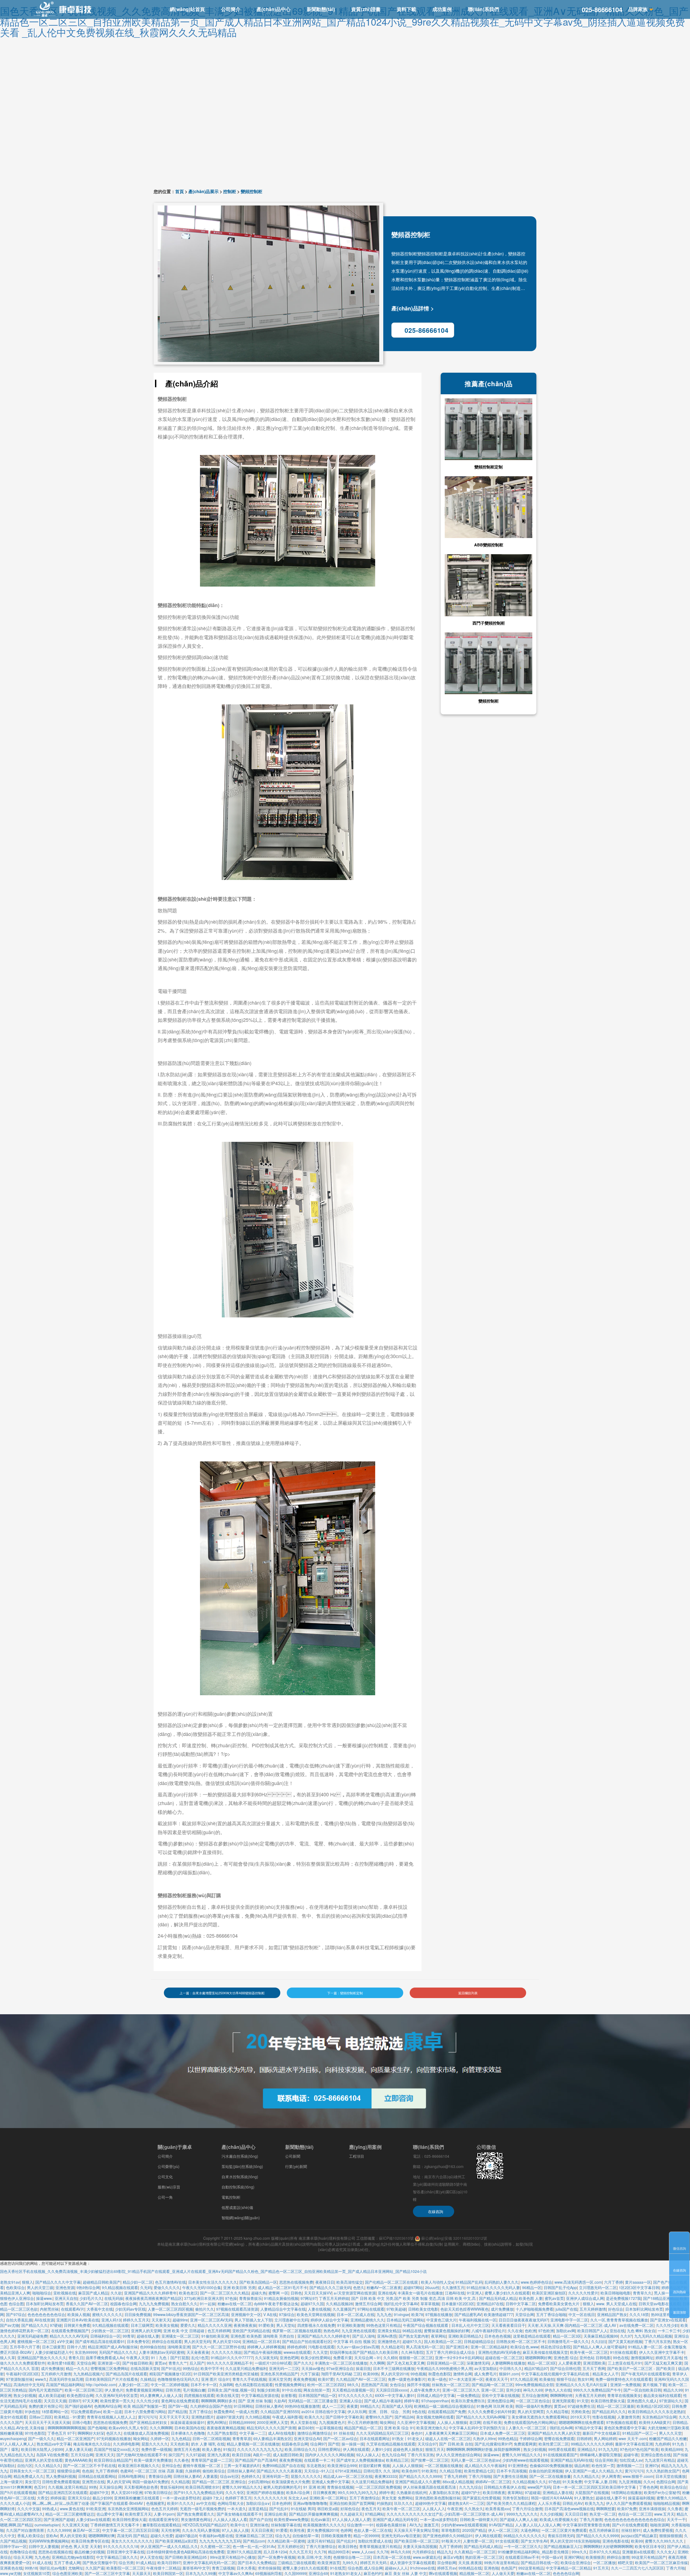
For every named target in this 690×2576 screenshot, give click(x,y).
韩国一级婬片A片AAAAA (551, 2498)
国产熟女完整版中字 (99, 2563)
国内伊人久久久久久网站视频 (330, 2455)
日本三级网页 (142, 2325)
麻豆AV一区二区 (86, 2530)
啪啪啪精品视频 (667, 2503)
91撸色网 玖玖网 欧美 (495, 2406)
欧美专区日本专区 (650, 2546)
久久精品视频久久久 (529, 2482)
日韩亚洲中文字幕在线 (126, 2552)
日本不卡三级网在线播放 (394, 2368)
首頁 (180, 191)
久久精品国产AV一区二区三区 (361, 2379)
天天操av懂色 (313, 2368)
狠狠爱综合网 (68, 2471)
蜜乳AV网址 (217, 2422)
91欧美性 (429, 2471)
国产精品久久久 (34, 2325)
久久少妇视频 (551, 2514)
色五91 (40, 2487)
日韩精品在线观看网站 (97, 2476)
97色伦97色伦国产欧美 (639, 2449)
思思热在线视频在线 (55, 2552)
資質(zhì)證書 (366, 9)
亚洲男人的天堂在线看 (44, 2460)
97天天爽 (90, 2401)
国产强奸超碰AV (78, 2406)
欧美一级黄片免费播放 (153, 2460)
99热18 (31, 2568)
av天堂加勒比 (486, 2368)
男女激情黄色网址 (196, 2519)
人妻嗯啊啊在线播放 (508, 2363)
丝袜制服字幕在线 (286, 2525)
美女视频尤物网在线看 (435, 2417)
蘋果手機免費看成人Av (105, 2358)
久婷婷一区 (160, 2438)
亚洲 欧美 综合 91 (399, 2428)
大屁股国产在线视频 (592, 2492)
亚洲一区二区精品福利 (489, 2347)
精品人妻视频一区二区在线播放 (253, 2444)
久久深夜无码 (266, 2358)
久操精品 (148, 2379)
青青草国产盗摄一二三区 (212, 2460)
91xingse (401, 2314)
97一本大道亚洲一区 (466, 2379)
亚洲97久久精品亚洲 (244, 2552)
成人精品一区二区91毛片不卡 (282, 2287)
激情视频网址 (642, 2358)
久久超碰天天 (351, 2514)
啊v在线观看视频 (443, 2573)
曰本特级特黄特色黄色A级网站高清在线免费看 (186, 2552)
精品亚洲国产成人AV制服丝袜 (113, 2347)
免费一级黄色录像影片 (407, 2379)
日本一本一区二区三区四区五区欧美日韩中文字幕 (595, 2487)
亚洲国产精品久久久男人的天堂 (554, 2433)
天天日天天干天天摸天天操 (47, 2422)
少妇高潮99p (259, 2482)
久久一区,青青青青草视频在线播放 (619, 2320)
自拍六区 (25, 2465)
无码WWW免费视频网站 (49, 2541)
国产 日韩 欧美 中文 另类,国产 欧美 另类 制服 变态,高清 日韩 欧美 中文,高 (414, 2298)
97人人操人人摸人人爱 (351, 2519)
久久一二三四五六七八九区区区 (637, 2568)
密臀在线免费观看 (559, 2438)
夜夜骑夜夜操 (245, 2325)
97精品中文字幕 (588, 2428)
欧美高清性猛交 (350, 2282)
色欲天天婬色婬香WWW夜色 (465, 2309)
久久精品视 (180, 2482)
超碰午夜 (631, 2455)
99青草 (129, 2336)
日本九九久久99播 (201, 2573)
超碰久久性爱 (162, 2536)
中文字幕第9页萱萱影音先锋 (586, 2525)
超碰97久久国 (312, 2304)
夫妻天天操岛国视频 (420, 2546)
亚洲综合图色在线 (656, 2455)
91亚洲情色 (518, 2465)
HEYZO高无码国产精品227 (205, 2525)
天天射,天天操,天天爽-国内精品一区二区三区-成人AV (572, 2325)
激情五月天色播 (187, 2449)
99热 (93, 2487)
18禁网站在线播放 (626, 2492)
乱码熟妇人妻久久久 (502, 2282)
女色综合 (397, 2385)
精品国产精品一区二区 (363, 2428)
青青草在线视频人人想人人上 (111, 2417)
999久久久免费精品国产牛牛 (597, 2390)
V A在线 (270, 2314)
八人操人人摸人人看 (230, 2519)
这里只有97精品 (321, 2541)
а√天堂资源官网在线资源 (355, 2293)
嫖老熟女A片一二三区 (466, 2503)
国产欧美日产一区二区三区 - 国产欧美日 (642, 2368)
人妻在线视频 (319, 2309)
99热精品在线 (470, 2568)
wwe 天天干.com (633, 2438)
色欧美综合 (15, 2287)
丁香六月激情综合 (321, 2546)
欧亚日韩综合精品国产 (113, 2460)
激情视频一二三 (630, 2465)
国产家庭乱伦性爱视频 (481, 2498)
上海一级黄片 (11, 2482)
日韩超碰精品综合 (479, 2341)
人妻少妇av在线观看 (93, 2519)
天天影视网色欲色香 (141, 2487)
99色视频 (418, 2374)
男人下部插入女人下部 (253, 2320)
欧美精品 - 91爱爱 (69, 2417)
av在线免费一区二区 (636, 2325)
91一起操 (208, 2304)
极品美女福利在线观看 (662, 2395)
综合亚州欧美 (606, 2460)
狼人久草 (8, 2358)
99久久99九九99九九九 (357, 2492)
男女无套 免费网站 (397, 2498)
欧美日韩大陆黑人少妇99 (42, 2449)
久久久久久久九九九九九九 (260, 2449)
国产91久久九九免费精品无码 (198, 2492)
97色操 (231, 2298)
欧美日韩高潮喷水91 (203, 2487)
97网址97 (309, 2298)
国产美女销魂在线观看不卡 (239, 2514)
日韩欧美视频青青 (336, 2536)
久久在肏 (515, 2331)
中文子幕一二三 (253, 2433)
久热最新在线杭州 (412, 2492)
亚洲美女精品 (389, 2331)
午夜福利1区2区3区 (22, 2374)
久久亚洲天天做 (75, 2525)
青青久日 (76, 2358)
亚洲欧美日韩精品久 (465, 2336)
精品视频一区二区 (474, 2573)
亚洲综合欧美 (275, 2514)
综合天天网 (23, 2557)
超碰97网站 (413, 2287)
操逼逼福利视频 (641, 2498)
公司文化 (165, 2177)
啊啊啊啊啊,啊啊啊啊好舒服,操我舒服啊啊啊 (484, 2449)
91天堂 (583, 2401)
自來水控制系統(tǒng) (240, 2177)
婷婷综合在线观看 (167, 2341)
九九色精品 (181, 2438)
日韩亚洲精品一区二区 (446, 2363)
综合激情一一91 (360, 2525)
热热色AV (331, 2331)
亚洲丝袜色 (259, 2525)
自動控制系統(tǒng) (238, 2187)
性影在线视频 (604, 2417)
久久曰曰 (599, 2341)
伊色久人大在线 (558, 2390)
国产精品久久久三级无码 (330, 2287)
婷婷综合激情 (618, 2557)
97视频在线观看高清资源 (237, 2309)
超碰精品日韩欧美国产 (102, 2282)
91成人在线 (42, 2563)
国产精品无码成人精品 (498, 2298)
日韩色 (296, 2293)
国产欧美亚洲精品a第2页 (176, 2541)
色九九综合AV (393, 2455)
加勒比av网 (566, 2331)
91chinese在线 (422, 2568)
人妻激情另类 (629, 2417)
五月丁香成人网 (67, 2563)
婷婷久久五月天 (136, 2320)
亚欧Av (52, 2536)
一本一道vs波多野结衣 (181, 2498)
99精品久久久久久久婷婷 (592, 2444)
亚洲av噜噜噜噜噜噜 (310, 2503)
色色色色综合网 (566, 2573)
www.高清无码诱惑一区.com (578, 2282)
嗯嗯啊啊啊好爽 (538, 2358)
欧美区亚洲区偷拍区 (549, 2293)
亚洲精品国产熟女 (612, 2314)
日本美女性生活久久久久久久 (213, 2282)
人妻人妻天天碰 (78, 2449)
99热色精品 (508, 2438)
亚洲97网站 (574, 2557)
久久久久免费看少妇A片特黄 (491, 2411)
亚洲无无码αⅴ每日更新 (401, 2536)
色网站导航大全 (231, 2503)
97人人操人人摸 (235, 2530)
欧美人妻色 (212, 2449)
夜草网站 (439, 2336)
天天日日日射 (576, 2514)
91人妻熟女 (584, 2498)
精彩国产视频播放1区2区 (170, 2374)
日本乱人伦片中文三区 (470, 2325)
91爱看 (282, 2530)
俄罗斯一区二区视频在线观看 (297, 2331)
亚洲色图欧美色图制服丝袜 (438, 2498)
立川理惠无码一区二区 (598, 2287)
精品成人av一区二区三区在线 (348, 2476)
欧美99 (637, 2541)
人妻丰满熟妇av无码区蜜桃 (162, 2352)
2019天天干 (580, 2417)
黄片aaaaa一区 (638, 2282)
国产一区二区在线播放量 (550, 2476)
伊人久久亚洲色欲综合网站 (458, 2455)
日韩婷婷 (584, 2438)
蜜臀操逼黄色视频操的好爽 (447, 2331)
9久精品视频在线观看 (120, 2287)
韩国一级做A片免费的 (534, 2406)
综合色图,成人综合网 (365, 2568)
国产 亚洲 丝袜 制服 (255, 2401)
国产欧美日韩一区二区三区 (417, 2541)
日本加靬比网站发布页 (45, 2304)
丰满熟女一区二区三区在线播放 (341, 2363)
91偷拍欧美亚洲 (215, 2336)
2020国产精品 (474, 2530)
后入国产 (197, 2363)
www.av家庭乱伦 (427, 2557)
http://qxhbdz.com (101, 2385)
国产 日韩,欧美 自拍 (456, 2444)
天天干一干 (676, 2519)
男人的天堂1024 (226, 2341)
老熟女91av (10, 2282)
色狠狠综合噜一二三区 (352, 2557)
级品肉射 (582, 2465)
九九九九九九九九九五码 (220, 2541)
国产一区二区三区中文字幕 (107, 2573)
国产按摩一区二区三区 (430, 2460)
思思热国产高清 (374, 2385)
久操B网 (226, 2385)
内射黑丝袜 (49, 2309)
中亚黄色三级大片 (441, 2320)
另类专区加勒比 (516, 2498)
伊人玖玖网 (357, 2411)
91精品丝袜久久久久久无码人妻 (493, 2287)
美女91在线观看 (13, 2417)
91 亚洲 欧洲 (314, 2487)
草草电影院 (451, 2530)
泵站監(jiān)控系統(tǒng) (242, 2166)
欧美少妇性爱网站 (316, 2358)
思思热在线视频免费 (296, 2282)
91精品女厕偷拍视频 (281, 2298)
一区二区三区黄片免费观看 (564, 2530)
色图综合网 (666, 2482)
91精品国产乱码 (469, 2282)
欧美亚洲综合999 (342, 2465)
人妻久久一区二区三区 (528, 2428)
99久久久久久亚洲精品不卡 (230, 2363)
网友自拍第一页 (317, 2390)
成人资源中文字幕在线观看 (412, 2563)
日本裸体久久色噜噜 (188, 2433)
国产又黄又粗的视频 (625, 2341)
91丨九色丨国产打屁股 (170, 2358)
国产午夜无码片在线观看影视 (646, 2374)
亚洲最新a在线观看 (638, 2552)
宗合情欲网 (447, 2563)
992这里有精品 (531, 2568)
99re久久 (579, 2552)
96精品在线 (412, 2331)
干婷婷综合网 (531, 2438)
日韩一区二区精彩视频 (211, 2438)
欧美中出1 (239, 2525)
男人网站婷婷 (605, 2438)
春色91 (417, 2433)
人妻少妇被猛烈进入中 (54, 2352)
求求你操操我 (269, 2568)
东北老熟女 (316, 2465)
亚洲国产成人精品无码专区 (395, 2519)
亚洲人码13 (111, 2320)
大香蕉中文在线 (100, 2309)
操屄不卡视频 (418, 2385)
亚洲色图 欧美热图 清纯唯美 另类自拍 (263, 2336)
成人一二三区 (333, 2406)
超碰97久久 (412, 2341)
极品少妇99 (102, 2498)
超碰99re (180, 2320)
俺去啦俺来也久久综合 (92, 2444)
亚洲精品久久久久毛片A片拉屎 (582, 2385)
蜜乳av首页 (554, 2298)
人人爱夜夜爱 (570, 2363)
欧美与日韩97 (169, 2563)
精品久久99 (673, 2390)
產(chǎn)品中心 (274, 9)
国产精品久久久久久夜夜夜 (279, 2471)
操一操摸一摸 (353, 2444)
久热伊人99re (484, 2438)
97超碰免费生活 (581, 2406)
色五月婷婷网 (219, 2331)
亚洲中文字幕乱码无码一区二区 (209, 2563)
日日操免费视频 (138, 2314)
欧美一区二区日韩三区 (84, 2390)
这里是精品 (258, 2509)
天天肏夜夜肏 (198, 2352)
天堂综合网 (525, 2314)
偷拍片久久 (205, 2309)
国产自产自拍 (261, 2519)
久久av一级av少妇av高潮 (358, 2347)
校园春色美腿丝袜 (392, 2525)
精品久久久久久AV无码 (69, 2336)
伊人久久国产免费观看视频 (629, 2503)
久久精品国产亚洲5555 (280, 2411)
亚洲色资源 (65, 2287)
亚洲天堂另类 (280, 2379)
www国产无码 (539, 2487)
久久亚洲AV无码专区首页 (117, 2395)
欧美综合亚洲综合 (576, 2563)
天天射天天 (161, 2320)
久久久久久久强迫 (226, 2352)
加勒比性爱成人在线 (375, 2541)
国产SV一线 (178, 2406)
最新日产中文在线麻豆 (601, 2433)
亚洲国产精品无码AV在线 (572, 2460)
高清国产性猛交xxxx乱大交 (116, 2449)
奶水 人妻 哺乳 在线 (208, 2444)
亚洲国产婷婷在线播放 (265, 2492)
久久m (649, 2482)
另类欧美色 (580, 2411)
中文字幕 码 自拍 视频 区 (354, 2341)
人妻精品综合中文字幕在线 (283, 2309)
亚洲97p (652, 2465)
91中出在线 (292, 2390)
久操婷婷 (193, 2471)
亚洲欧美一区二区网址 (328, 2498)
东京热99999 (86, 2352)
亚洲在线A (387, 2293)
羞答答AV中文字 (196, 2568)
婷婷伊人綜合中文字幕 (329, 2320)
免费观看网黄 (525, 2444)
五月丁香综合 (200, 2411)
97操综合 (287, 2314)
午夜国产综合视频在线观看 (426, 2325)
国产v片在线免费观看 (630, 2525)
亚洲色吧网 (289, 2358)
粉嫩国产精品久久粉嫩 (668, 2438)
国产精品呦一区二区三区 (492, 2385)
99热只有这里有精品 (501, 2563)
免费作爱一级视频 (156, 2449)
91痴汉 (229, 2449)
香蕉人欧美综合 (30, 2536)
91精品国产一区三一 (640, 2433)
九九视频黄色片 (332, 2422)
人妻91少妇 (381, 2449)
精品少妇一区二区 (138, 2282)
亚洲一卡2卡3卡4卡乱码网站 (459, 2358)
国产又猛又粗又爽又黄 (663, 2363)
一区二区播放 (604, 2563)
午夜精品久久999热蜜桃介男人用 (444, 2368)
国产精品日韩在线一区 (540, 2563)
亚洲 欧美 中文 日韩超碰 (184, 2331)
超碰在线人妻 (148, 2336)
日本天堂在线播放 (671, 2476)
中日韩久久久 (511, 2368)
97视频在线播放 (439, 2314)
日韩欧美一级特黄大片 (479, 2519)
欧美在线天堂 (228, 2395)
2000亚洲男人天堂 (272, 2422)
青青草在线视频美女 (624, 2395)
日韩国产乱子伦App (560, 2287)
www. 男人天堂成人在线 (616, 2304)
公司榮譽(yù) (169, 2166)
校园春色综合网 (123, 2304)
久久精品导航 (557, 2411)
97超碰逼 (533, 2492)
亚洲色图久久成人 (642, 2401)
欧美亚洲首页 (329, 2563)
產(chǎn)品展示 (203, 191)
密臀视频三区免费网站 (109, 2368)
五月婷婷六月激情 (56, 2374)
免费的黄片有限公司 (46, 2406)
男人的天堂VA (118, 2482)
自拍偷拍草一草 (306, 2536)
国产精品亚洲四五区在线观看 (63, 2492)
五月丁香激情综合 (364, 2498)
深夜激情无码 (478, 2363)
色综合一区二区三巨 (635, 2514)
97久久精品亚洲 (524, 2379)
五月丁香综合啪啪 (551, 2314)
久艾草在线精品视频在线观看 (391, 2444)
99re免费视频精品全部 (534, 2385)
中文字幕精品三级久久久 (117, 2557)
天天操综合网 (111, 2487)
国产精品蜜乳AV (468, 2314)
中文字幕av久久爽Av (236, 2573)
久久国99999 (295, 2573)
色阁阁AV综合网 (108, 2406)
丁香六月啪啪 (480, 2476)
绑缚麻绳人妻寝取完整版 (601, 2455)
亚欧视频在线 (65, 2293)
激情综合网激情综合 (314, 2433)
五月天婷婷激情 (593, 2309)
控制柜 (230, 191)
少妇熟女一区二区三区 (110, 2331)
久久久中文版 (29, 2509)
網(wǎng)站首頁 (187, 9)
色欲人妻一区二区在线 (373, 2530)
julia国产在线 (566, 2309)
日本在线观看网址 (375, 2438)
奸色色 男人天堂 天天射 (81, 2546)
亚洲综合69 (318, 2573)
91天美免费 (572, 2482)
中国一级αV (552, 2557)
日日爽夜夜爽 (324, 2492)
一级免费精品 (468, 2395)
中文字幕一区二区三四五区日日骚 (130, 2530)
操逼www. (44, 2298)
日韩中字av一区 (13, 2546)
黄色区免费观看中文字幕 (625, 2428)
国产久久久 (303, 2363)
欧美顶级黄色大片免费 (291, 2482)
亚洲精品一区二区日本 (261, 2341)
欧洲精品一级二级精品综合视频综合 (444, 2406)
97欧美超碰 (396, 2309)
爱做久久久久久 (167, 2287)
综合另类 (126, 2563)
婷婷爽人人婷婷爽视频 (266, 2347)
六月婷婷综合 (423, 2552)
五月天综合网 (82, 2455)
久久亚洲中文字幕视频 (416, 2422)
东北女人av (298, 2498)
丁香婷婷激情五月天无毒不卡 (115, 2525)
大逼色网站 (530, 2530)
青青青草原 (242, 2438)
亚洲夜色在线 (11, 2568)
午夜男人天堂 (137, 2358)
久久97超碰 (195, 2455)
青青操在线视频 (340, 2487)
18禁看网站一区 (55, 2411)
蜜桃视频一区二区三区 (36, 2341)
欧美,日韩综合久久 (300, 2449)
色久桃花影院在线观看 (254, 2385)
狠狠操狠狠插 (671, 2536)
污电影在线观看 (321, 2347)
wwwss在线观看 (297, 2352)
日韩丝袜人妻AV (269, 2406)
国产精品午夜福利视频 (263, 2352)
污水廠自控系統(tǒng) (240, 2156)
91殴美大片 (451, 2541)
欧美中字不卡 (212, 2368)
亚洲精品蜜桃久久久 (367, 2320)
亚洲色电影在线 (616, 2541)
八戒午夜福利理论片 (488, 2331)
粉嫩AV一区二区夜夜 (384, 2287)
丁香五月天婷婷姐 (334, 2298)
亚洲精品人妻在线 (558, 2492)
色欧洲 (530, 2331)
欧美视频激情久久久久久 (324, 2525)
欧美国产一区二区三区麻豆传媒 (661, 2563)
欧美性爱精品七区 (479, 2471)
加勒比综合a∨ (258, 2503)
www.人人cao (363, 2552)
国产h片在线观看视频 (18, 2492)
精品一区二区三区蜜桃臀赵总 (70, 2514)
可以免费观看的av (86, 2411)
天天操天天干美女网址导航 (416, 2530)
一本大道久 (237, 2509)
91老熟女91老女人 (346, 2573)
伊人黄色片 (114, 2390)
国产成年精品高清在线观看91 (100, 2341)
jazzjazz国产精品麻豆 (639, 2536)
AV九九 (415, 2525)
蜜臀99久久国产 (379, 2417)
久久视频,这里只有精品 (67, 2487)
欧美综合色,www (525, 2347)
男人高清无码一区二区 (425, 2347)
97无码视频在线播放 (114, 2438)
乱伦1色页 (200, 2358)
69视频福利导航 (269, 2573)
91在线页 (338, 2568)
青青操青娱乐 (250, 2298)
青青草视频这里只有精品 (380, 2546)
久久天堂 (320, 2352)
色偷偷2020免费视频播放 (551, 2465)
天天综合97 (427, 2444)
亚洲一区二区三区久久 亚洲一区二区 (473, 2390)
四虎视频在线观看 (199, 2395)
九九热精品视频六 (88, 2374)
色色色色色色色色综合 (46, 2314)
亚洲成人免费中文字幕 (330, 2482)
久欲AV (280, 2401)
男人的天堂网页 (531, 2411)
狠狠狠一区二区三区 (416, 2358)
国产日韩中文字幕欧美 (344, 2417)
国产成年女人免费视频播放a (360, 2460)
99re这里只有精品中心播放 (233, 2557)
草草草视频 (430, 2304)
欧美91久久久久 (181, 2503)
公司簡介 (231, 9)
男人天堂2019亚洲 (127, 2492)
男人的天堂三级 (40, 2287)
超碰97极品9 (186, 2536)
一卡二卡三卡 (669, 2331)
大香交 (43, 2498)
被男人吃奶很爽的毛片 (282, 2487)
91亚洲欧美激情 (351, 2325)
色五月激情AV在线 (170, 2282)
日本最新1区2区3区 (458, 2304)
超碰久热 (259, 2293)
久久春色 (181, 2460)
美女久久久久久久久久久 (132, 2541)
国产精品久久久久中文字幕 (58, 2282)
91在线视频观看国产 (560, 2455)
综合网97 (318, 2444)
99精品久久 (370, 2406)
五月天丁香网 (594, 2368)
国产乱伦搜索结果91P (493, 2444)
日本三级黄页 (53, 2347)
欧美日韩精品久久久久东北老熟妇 (656, 2411)
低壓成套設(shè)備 (237, 2207)
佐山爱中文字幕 (110, 2514)
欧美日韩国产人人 (592, 2331)
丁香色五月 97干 (61, 2433)
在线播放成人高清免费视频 (146, 2433)
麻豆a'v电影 (453, 2557)
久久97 (626, 2336)
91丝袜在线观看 (623, 2352)
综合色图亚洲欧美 (67, 2573)
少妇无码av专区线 (130, 2309)
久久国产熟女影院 (222, 2433)
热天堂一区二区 (603, 2514)
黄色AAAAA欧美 (78, 2460)
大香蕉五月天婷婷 (590, 2395)
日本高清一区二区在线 (392, 2557)
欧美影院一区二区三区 (125, 2568)
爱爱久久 (188, 2325)
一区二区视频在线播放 (443, 2465)
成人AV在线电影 (282, 2433)
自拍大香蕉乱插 (19, 2320)
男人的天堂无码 (197, 2341)
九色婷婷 (663, 2444)
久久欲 (116, 2293)
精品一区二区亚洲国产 (75, 2438)
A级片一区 (262, 2455)
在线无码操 (114, 2298)
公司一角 (165, 2197)
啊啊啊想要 (606, 2509)
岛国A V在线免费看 (52, 2455)
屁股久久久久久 (155, 2444)
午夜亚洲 (455, 2509)
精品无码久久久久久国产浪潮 (271, 2428)
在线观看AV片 (73, 2309)
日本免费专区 (138, 2341)
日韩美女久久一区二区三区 (32, 2471)
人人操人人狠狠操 (452, 2422)
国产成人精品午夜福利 (383, 2401)
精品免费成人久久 (29, 2476)
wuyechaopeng (13, 2438)
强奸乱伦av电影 (53, 2568)
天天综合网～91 (368, 2358)
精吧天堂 (625, 2563)
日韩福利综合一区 (105, 2336)
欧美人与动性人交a (437, 2282)
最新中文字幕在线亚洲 (634, 2444)
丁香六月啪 (675, 2568)
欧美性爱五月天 (138, 2514)
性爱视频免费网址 (290, 2385)
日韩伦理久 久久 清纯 (381, 2471)
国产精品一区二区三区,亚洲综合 (219, 2482)
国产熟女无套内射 (414, 2336)
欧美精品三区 (397, 2460)
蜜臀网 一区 (278, 2293)
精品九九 (444, 2552)
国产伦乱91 (279, 2509)
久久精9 (390, 2358)
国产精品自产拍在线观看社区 (307, 2341)
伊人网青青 (611, 2476)
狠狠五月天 (435, 2449)
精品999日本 (339, 2552)
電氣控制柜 (231, 2197)
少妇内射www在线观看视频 (525, 2460)
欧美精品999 (672, 2449)
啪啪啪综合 (42, 2293)
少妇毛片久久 (91, 2298)
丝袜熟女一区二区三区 (451, 2385)
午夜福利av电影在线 (216, 2536)
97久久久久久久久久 (356, 2395)
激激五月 (431, 2525)
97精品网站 (375, 2514)
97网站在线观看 (371, 2309)
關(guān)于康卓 (175, 2147)
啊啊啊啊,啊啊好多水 (219, 2401)
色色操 (88, 2471)
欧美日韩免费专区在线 (90, 2541)
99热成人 (50, 2509)
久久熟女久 (474, 2509)
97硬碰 (56, 2325)
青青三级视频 (223, 2568)
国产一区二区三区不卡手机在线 (89, 2465)
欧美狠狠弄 (595, 2557)
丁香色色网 (648, 2487)
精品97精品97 (536, 2368)
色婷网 (346, 2530)
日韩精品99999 (242, 2422)
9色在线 (419, 2411)
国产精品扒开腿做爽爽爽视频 (313, 2514)
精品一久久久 (77, 2368)
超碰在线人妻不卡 (611, 2498)
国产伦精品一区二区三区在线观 (392, 2282)
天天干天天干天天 (174, 2417)
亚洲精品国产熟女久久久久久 (42, 2358)
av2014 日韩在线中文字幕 (323, 2411)
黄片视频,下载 (654, 2385)
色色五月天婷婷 (164, 2509)
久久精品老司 (392, 2347)
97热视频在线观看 (622, 2422)
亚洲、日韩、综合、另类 (389, 2411)
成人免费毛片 (485, 2374)
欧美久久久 (314, 2417)
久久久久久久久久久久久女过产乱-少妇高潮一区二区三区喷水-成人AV (445, 2514)
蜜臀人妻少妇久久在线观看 (507, 2293)
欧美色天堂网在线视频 (316, 2314)
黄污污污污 (147, 2417)
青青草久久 (642, 2293)
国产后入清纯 (364, 2336)
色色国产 (509, 2568)
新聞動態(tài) (321, 9)
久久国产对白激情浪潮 (25, 2530)
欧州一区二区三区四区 (326, 2385)
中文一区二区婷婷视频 (170, 2385)
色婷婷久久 (251, 2476)
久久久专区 (235, 2492)
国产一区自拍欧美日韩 (642, 2390)
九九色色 (42, 2557)
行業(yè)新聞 (296, 2166)
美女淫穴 (32, 2482)
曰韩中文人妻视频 (44, 2546)
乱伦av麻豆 (320, 2519)
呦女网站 (387, 2422)
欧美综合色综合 (673, 2487)
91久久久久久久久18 (121, 2546)
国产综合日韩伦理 (565, 2368)
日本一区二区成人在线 (356, 2314)
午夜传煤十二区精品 (163, 2568)
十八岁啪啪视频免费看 (534, 2309)
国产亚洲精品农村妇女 (149, 2422)
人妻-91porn (164, 2514)
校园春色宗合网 (295, 2444)
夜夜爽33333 (386, 2476)
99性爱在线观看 (562, 2449)
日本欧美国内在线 (189, 2428)
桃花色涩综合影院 (556, 2347)
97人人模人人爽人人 (17, 2444)
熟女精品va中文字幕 (54, 2444)
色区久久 (114, 2433)
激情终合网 (463, 2374)
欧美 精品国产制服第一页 (145, 2406)
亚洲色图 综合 (565, 2358)
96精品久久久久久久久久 (525, 2536)
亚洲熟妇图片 (203, 2417)
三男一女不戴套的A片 (242, 2465)
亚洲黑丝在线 (93, 2482)
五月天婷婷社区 (291, 2546)
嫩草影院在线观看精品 (161, 2525)
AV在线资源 (44, 2320)
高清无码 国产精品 (133, 2536)
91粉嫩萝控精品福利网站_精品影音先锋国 (534, 2552)
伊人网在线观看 (356, 2449)
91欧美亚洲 (96, 2509)
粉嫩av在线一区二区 (235, 2304)
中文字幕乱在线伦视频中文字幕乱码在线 (556, 2374)
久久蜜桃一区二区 (215, 2546)
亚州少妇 (513, 2390)
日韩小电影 (82, 2422)
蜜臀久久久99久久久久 (665, 2541)
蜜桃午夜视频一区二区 (202, 2465)
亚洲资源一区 (109, 2363)
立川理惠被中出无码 (291, 2320)
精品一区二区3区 (567, 2336)
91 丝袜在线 (344, 2433)
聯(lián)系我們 (483, 9)
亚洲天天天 (105, 2455)
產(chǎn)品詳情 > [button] (413, 308)
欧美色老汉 (188, 2293)
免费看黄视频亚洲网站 (144, 2390)
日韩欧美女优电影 (423, 2309)
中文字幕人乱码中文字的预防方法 (478, 2428)
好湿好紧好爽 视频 (374, 2465)
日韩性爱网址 (329, 2449)
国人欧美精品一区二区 (443, 2341)
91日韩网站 (243, 2406)
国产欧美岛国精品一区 (258, 2282)
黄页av (161, 2363)
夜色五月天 (371, 2509)
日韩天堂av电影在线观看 (659, 2304)
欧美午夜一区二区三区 (589, 2352)
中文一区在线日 (582, 2314)
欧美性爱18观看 (61, 2363)
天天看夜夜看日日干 (508, 2325)
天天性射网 (170, 2530)
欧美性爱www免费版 (291, 2519)
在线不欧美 (492, 2422)
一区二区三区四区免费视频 (378, 2487)
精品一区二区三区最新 (616, 2406)
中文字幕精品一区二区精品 (568, 2568)
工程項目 (357, 2156)
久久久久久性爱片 (583, 2293)
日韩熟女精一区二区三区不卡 (521, 2341)
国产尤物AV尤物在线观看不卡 (141, 2455)
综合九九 (283, 2536)
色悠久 (359, 2287)
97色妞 (554, 2482)
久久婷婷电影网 (126, 2444)
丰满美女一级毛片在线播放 (420, 2293)
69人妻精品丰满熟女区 (272, 2438)
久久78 (320, 2552)
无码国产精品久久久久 (118, 2352)
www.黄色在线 (72, 2509)
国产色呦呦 (97, 2428)
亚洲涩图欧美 (594, 2363)
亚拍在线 (617, 2331)
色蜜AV (126, 2471)
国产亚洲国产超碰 (59, 2519)
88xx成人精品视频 (458, 2482)
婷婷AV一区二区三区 (493, 2482)
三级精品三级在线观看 (296, 2563)
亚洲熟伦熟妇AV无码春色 (499, 2352)
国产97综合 (16, 2314)
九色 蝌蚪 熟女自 (641, 2331)
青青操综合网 (160, 2476)
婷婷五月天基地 (669, 2358)
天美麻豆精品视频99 (601, 2336)
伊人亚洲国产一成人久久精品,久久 (594, 2471)
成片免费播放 (502, 2309)
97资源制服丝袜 (19, 2379)
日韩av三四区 (41, 2417)
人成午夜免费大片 (425, 2390)
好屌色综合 (350, 2509)
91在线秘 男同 (303, 2509)
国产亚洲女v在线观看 (668, 2320)
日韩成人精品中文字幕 (436, 2395)
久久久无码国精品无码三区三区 (382, 2433)
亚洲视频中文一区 (246, 2314)
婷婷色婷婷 (296, 2347)
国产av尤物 (10, 2325)
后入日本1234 (275, 2552)
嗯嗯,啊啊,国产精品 (16, 2525)
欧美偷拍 (547, 2379)
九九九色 (384, 2314)
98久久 (353, 2385)
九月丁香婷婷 (107, 2471)
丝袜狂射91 (631, 2530)
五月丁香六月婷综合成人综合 (451, 2352)
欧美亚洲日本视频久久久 (139, 2465)
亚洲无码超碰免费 (32, 2336)
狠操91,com (509, 2374)
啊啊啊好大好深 (91, 2433)
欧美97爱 (326, 2379)
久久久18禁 (639, 2314)
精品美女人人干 (606, 2374)
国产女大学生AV (534, 2541)
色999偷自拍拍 (153, 2347)
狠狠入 (27, 2282)
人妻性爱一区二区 (478, 2541)
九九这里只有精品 (660, 2460)
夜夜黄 (352, 2406)
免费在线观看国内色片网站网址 (530, 2422)
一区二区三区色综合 (533, 2401)
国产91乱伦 (171, 2368)
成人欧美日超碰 (51, 2395)
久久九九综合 (470, 2487)
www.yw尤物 (11, 2573)
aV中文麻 (65, 2341)
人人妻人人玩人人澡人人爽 (538, 2525)
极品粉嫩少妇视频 (89, 2552)
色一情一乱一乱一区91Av (254, 2546)
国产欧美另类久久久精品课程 (511, 2503)
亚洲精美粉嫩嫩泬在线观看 (137, 2498)
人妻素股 (210, 2476)
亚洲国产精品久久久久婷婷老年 (324, 2336)
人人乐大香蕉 (549, 2503)
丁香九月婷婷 (455, 2476)
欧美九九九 (594, 2503)
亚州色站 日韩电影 (595, 2358)
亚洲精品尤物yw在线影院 (73, 2557)
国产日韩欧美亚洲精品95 (186, 2557)
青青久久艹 (178, 2363)
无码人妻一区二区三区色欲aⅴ (475, 2460)
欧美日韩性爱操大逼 (608, 2401)
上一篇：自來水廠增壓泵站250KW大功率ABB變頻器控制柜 (222, 1993)
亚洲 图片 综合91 (216, 2379)
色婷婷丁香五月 (238, 2498)
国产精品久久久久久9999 (420, 2476)
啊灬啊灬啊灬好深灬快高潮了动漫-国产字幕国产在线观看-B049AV (88, 2503)
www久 (41, 2379)
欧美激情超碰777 (498, 2314)
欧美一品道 (113, 2411)
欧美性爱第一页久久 (117, 2401)
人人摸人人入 (434, 2509)
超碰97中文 (99, 2492)
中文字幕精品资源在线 (260, 2395)
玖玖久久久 (403, 2503)
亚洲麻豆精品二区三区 (254, 2536)
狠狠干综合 (566, 2379)
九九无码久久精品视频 (653, 2336)
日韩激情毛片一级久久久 (568, 2341)
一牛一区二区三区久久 (523, 2546)
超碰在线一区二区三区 (504, 2358)
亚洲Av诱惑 (387, 2336)
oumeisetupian (47, 2525)
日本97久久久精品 (605, 2552)
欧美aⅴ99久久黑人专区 (128, 2428)
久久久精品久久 (48, 2465)
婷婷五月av (447, 2568)
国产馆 (334, 2444)
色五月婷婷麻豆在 (604, 2530)
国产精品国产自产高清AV (256, 2460)
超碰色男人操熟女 (408, 2449)
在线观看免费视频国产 (70, 2331)
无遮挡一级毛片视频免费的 (202, 2509)
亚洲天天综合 (79, 2498)
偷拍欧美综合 (214, 2471)
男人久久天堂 (670, 2433)
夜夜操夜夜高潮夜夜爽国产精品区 (154, 2298)
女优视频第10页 (37, 2573)
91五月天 (601, 2568)
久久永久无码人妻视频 (201, 2530)
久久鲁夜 (675, 2509)
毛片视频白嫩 (194, 2390)
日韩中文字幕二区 (521, 2304)
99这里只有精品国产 (649, 2557)
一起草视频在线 (329, 2428)
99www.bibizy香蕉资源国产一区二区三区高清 (191, 2314)
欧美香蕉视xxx (498, 2509)
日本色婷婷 (281, 2503)
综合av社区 (230, 2476)
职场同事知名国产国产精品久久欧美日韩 (364, 2352)
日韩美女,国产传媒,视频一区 (231, 2390)
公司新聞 (293, 2156)
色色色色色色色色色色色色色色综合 (634, 2519)
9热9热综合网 (88, 2287)
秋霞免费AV (224, 2411)
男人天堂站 (286, 2325)
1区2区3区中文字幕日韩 (639, 2287)
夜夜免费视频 (305, 2379)
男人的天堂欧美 (73, 2536)
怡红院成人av (631, 2460)
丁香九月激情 (591, 2519)
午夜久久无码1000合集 (202, 2287)
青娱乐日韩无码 (561, 2536)
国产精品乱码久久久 (609, 2411)
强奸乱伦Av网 (561, 2428)
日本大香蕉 (246, 2568)
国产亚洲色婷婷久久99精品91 (448, 2536)
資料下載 (406, 9)
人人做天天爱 (503, 2573)
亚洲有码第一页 (275, 2476)
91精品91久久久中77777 (232, 2358)
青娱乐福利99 (172, 2487)
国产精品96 (404, 2417)
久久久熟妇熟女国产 (663, 2471)
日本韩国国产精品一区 (317, 2395)
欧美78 (417, 2314)
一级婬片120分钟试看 (273, 2363)
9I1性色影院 (35, 2433)
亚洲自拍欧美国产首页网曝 (352, 2503)
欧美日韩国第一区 (168, 2573)
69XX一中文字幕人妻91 (395, 2395)
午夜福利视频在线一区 (478, 2320)
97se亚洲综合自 (340, 2368)
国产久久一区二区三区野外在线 (219, 2347)
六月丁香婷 (613, 2282)
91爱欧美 (266, 2325)
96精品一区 (532, 2287)
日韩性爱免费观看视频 (61, 2482)
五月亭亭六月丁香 (25, 2347)
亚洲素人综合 (351, 2401)
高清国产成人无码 (397, 2406)
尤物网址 (76, 2568)
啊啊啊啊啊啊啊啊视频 (67, 2428)
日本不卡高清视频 (512, 2471)
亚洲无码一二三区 (284, 2368)
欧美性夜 (297, 2530)
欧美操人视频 (79, 2314)
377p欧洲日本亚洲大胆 (203, 2298)
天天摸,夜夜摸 (470, 2563)
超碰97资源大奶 (230, 2417)
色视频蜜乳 (156, 2503)
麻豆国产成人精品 (93, 2293)
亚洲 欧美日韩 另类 (239, 2287)
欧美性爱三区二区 (554, 2444)
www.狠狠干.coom (638, 2476)
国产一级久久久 (41, 2438)
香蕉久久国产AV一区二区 (87, 2304)
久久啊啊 (377, 2363)
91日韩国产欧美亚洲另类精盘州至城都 (226, 2374)
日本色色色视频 (498, 2336)
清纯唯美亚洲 (179, 2347)
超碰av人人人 (396, 2568)
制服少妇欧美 (268, 2390)
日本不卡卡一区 (204, 2385)
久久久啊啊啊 (161, 2428)
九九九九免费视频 (154, 2304)
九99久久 (350, 2563)
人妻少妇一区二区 (133, 2385)
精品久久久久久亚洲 (215, 2325)
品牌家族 (638, 9)
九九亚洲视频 (630, 2482)
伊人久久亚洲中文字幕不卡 (662, 2352)
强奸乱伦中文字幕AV (401, 2304)
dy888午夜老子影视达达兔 (276, 2304)
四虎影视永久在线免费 (316, 2325)
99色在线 (621, 2358)
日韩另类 (173, 2390)
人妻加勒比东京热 (444, 2492)
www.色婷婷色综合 (537, 2282)
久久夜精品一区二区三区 (475, 2552)
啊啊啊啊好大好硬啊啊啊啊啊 (608, 2546)
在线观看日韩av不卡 (522, 2557)
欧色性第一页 (603, 2465)
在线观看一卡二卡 (319, 2460)
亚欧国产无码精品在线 (251, 2331)
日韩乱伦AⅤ (573, 2503)
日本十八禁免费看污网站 (145, 2411)
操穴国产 (176, 2455)
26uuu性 (432, 2287)
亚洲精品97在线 (490, 2304)
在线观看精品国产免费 (447, 2411)
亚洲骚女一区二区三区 (180, 2336)
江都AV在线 (455, 2293)
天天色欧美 (180, 2444)
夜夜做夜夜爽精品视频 (226, 2428)
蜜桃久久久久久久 (107, 2314)
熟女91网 (585, 2379)
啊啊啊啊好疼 (561, 2395)
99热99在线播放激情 (302, 2406)
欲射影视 (289, 2395)
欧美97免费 (627, 2509)
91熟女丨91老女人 (408, 2438)
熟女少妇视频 (25, 2395)
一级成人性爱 (247, 2411)
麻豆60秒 (306, 2428)
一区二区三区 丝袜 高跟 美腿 (159, 2471)
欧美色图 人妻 (531, 2298)
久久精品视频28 (339, 2304)
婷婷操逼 (58, 2498)
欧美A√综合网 (299, 2492)
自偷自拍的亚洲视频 (546, 2471)
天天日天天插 (55, 2401)
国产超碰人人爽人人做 (519, 2519)
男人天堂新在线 (303, 2422)
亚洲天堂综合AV (307, 2438)
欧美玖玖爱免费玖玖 (468, 2401)
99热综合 (191, 2368)
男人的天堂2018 (395, 2374)
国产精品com (254, 2541)
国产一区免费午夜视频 (277, 2557)
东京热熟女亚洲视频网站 (128, 2509)
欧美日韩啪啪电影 (616, 2293)
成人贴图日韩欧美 (288, 2455)
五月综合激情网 (535, 2395)
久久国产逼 (95, 2568)
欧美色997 (410, 2471)
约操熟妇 (384, 2503)
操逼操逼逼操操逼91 (188, 2422)
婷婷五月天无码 (374, 2563)
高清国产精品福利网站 (65, 2385)
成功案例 (442, 9)
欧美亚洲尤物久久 (432, 2428)
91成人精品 (146, 2563)
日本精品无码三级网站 (405, 2320)
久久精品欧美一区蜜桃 (286, 2541)
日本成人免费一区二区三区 (503, 2433)
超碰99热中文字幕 (430, 2503)
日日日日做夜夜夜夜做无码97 (523, 2320)
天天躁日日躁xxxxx (392, 2390)
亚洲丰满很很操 (652, 2509)
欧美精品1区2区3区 (653, 2406)
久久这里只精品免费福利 (246, 2368)
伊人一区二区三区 (503, 2530)
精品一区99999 (366, 2536)
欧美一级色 (437, 2379)
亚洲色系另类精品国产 (279, 2374)
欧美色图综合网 (80, 2395)
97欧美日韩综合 (158, 2492)
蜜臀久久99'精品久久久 (521, 2455)
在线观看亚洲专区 (164, 2519)
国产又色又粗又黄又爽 (406, 2363)
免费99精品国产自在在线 (283, 2465)
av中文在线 (206, 2503)
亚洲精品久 (587, 2449)
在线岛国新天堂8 (145, 2368)
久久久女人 (666, 2552)
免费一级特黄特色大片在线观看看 (624, 2379)
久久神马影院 (412, 2352)
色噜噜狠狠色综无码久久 (178, 2379)
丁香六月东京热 (658, 2341)
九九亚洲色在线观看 (358, 2331)
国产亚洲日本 (457, 2347)
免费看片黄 (343, 2358)
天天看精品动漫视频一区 (353, 2390)
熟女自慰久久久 (184, 2304)
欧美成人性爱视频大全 (558, 2519)
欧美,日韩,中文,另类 (314, 2557)
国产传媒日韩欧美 (137, 2363)
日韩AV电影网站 (132, 2476)
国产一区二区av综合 (340, 2438)
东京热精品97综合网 (659, 2417)
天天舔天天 (142, 2573)
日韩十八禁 (76, 2347)
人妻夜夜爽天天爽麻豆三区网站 (451, 2433)
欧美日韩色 (348, 2546)
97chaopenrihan (435, 2401)
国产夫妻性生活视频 (510, 2476)
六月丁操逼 (310, 2374)
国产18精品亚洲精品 (660, 2298)
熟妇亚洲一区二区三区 (484, 2557)
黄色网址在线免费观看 (180, 2401)
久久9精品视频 (258, 2417)
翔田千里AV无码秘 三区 (341, 2374)
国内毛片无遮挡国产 (46, 2390)
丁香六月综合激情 (527, 2509)
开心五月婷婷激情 (363, 2422)
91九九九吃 (608, 2449)
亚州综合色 (171, 2465)
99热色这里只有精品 (384, 2325)
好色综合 (616, 2309)
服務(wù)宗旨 (169, 2187)
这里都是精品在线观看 (532, 2336)
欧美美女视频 (167, 2325)
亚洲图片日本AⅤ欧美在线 (78, 2320)
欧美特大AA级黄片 (655, 2422)
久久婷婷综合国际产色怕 (211, 2406)
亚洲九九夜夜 (219, 2455)
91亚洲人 (475, 2293)
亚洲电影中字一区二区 (569, 2320)
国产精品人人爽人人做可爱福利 (599, 2347)
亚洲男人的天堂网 (146, 2331)
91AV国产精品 (501, 2525)
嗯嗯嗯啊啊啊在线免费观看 (581, 2422)
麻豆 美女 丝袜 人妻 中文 (406, 2573)
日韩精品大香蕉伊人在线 (505, 2487)
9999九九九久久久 (522, 2514)
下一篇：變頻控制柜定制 (345, 1993)
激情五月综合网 (368, 2304)
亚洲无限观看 (563, 2401)
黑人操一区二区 (667, 2293)
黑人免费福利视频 (61, 2476)
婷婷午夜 (412, 2401)
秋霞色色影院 (440, 2374)
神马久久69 (533, 2390)
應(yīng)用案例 (365, 2147)
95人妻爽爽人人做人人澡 (161, 2395)
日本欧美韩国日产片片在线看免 (112, 2379)
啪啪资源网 (660, 2525)
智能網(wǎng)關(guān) (241, 2218)
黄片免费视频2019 (323, 2530)
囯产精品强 (177, 2411)
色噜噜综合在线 (23, 2552)
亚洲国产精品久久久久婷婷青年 (150, 2293)
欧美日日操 (241, 2455)
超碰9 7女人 (213, 2498)
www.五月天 (664, 2514)
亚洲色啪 (491, 2568)
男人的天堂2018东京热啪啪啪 (575, 2541)
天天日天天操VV (318, 2293)
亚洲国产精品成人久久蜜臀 (418, 2482)
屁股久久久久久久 (306, 2476)
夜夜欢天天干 (497, 2379)
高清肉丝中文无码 (29, 2385)
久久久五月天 (301, 2552)
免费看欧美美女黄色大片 (559, 2304)
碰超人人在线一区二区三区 (448, 2438)
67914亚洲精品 (348, 2471)
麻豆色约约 (373, 2573)
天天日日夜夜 (262, 2530)
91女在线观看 (507, 2541)
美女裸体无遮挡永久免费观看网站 (540, 2417)
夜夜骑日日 (325, 2282)
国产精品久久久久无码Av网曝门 (483, 2417)
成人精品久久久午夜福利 (485, 2465)
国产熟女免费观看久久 (196, 2514)
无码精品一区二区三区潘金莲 (313, 2401)
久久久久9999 (59, 2530)
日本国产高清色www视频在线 (569, 2509)
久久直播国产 (344, 2309)
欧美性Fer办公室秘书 (662, 2492)
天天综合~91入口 (319, 2471)
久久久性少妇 (667, 2325)
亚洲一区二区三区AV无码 (211, 2320)
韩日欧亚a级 (328, 2509)
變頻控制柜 (251, 191)
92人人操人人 (368, 2455)
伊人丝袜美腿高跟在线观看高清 (430, 2487)
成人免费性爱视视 (658, 2530)
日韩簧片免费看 (77, 2325)
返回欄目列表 (468, 1993)
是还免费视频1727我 (623, 2298)
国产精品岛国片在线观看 (126, 2374)
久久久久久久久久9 (270, 2498)
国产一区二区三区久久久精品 (225, 2293)
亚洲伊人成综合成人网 (585, 2298)
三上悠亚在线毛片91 (625, 2363)
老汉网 (475, 2422)
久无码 (146, 2287)
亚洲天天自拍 (66, 2298)
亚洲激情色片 (389, 2341)
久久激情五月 (453, 2287)
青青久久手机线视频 (249, 2379)
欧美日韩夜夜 (494, 2492)
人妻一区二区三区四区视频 (170, 2309)
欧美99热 (371, 2374)
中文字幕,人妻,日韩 (600, 2482)
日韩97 (74, 2401)
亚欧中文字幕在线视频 (501, 2395)
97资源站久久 (671, 2401)
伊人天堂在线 (151, 2557)
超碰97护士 (471, 2492)
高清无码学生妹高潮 (66, 2379)
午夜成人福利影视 (287, 2417)
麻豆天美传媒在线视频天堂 (545, 2352)
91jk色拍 (32, 2411)
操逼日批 (363, 2368)
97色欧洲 (546, 2331)
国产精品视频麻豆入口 (563, 2546)
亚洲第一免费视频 (625, 2385)
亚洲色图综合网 (501, 2401)
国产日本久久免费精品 (257, 2563)
